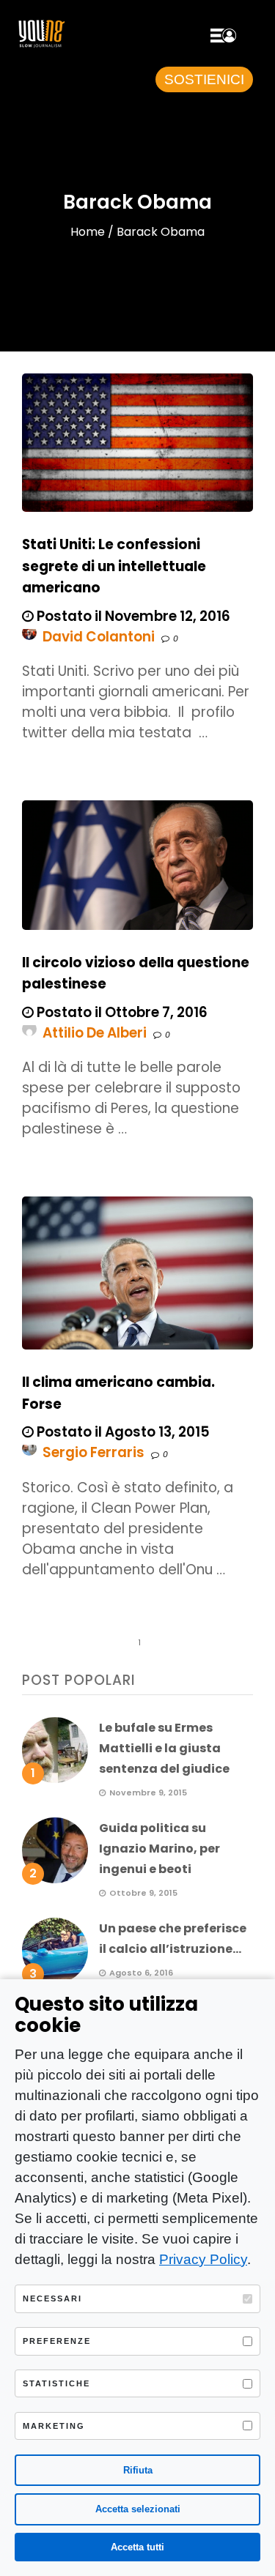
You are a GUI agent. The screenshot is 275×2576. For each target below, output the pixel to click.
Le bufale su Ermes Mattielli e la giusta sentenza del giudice (164, 1748)
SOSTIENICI (204, 79)
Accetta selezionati (138, 2509)
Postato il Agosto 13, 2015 (122, 1432)
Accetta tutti (137, 2547)
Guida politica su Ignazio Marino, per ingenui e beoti (159, 1849)
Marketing (54, 2426)
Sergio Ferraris (93, 1452)
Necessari (52, 2298)
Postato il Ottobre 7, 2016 (121, 1012)
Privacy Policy (203, 2259)
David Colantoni (99, 637)
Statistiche (56, 2383)
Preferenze (57, 2341)
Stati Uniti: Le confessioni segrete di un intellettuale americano (114, 566)
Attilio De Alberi (95, 1033)
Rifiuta (138, 2470)
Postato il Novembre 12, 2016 (132, 616)
